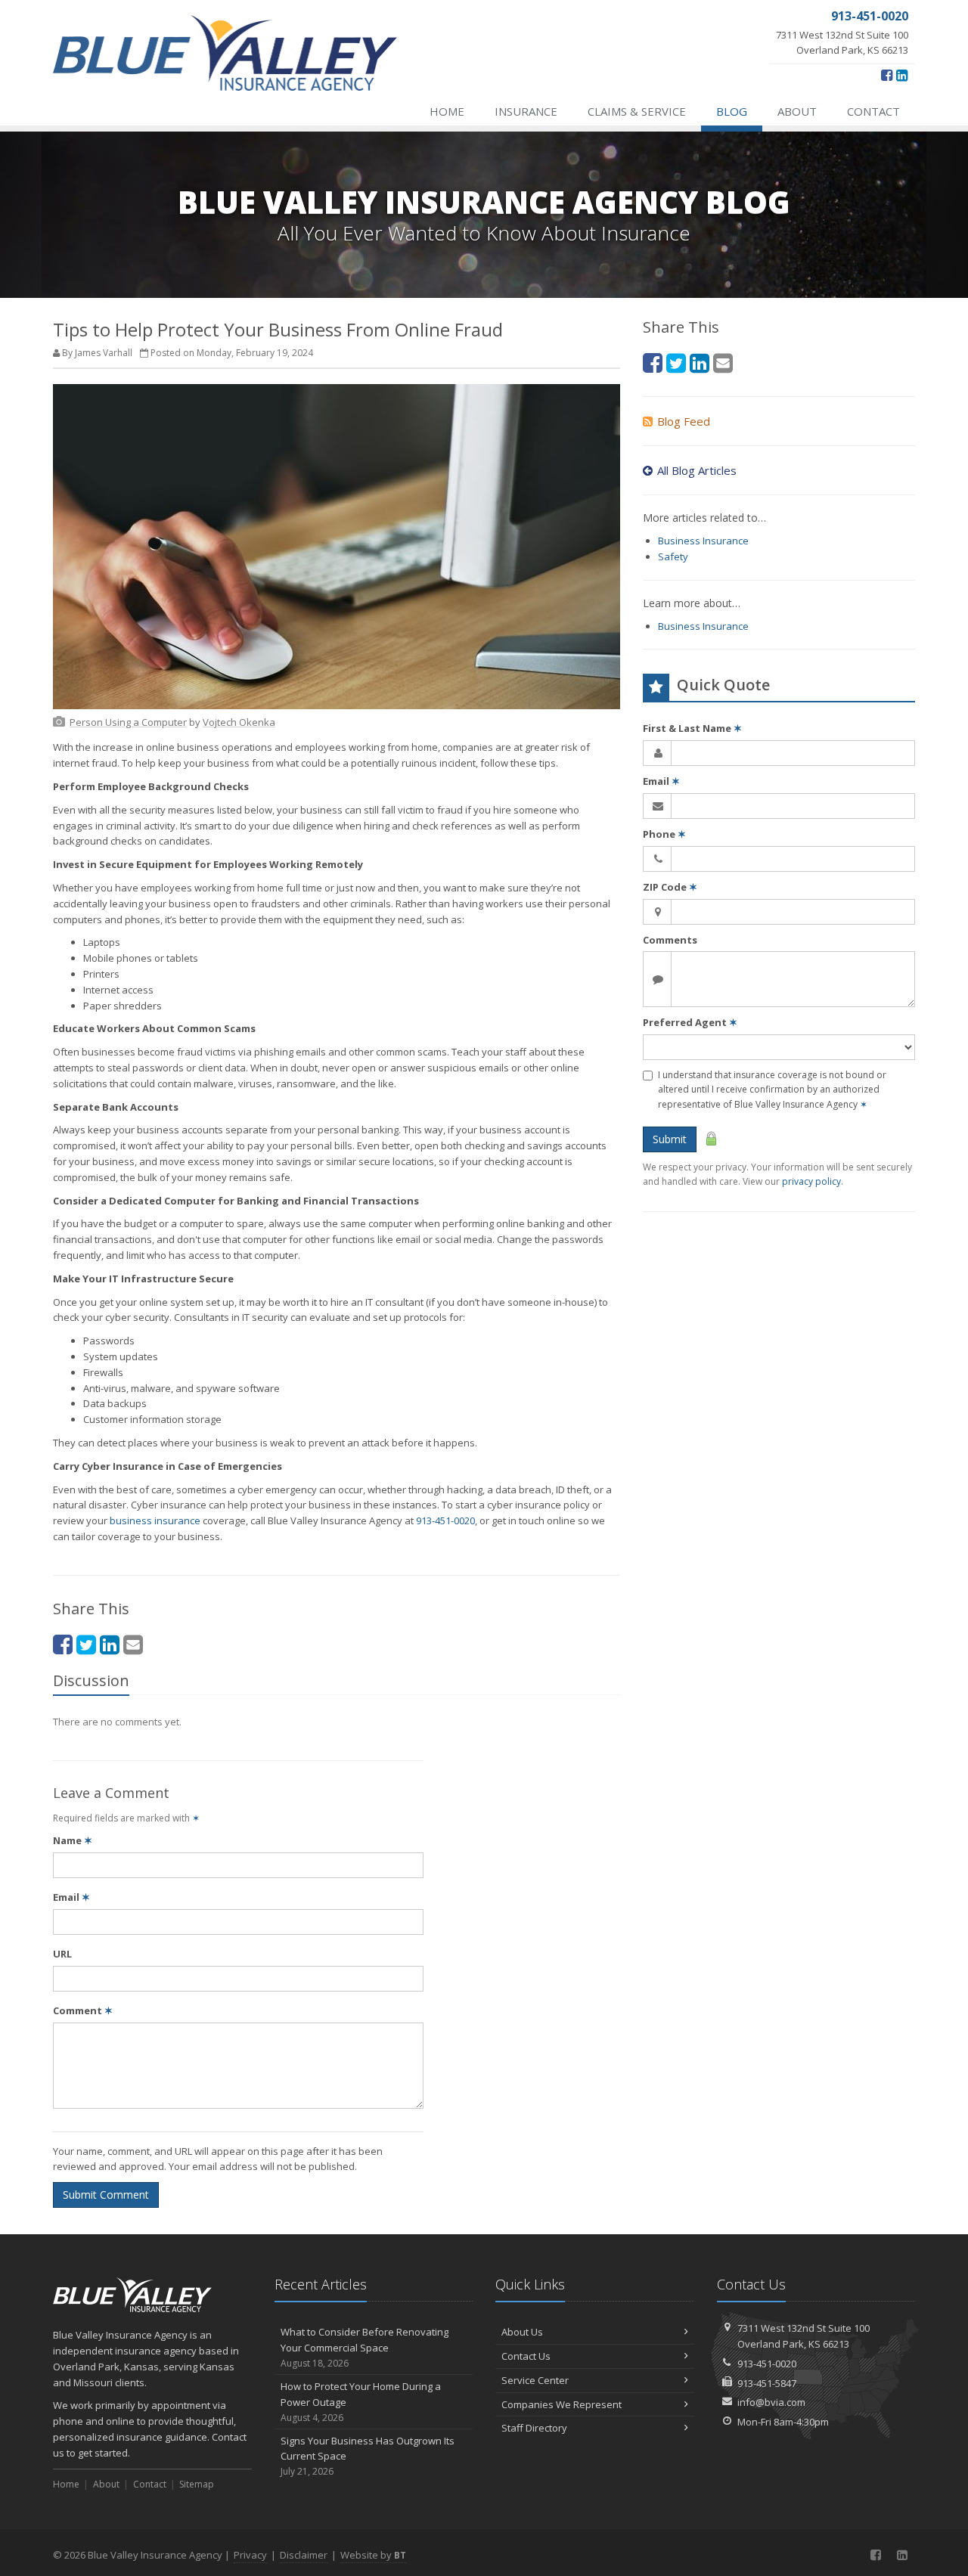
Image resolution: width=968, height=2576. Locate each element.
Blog (732, 111)
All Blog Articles (697, 470)
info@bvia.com (771, 2402)
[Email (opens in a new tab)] (133, 1644)
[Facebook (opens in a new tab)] (887, 75)
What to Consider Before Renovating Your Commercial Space (365, 2347)
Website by (373, 2555)
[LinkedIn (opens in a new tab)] (902, 75)
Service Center (535, 2380)
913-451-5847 (767, 2383)
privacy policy (811, 1181)
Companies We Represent (562, 2404)
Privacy (250, 2555)
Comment (83, 2010)
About (797, 111)
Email (71, 1897)
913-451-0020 (445, 1520)
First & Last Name (692, 728)
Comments (670, 940)
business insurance (155, 1520)
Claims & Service (637, 111)
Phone (664, 834)
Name (73, 1840)
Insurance (526, 111)
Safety (673, 556)
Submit (670, 1139)
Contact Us (526, 2356)
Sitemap (197, 2484)
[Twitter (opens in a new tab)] (86, 1644)
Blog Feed (684, 421)
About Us (522, 2332)
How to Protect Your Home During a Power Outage (361, 2402)
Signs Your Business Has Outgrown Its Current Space (368, 2456)
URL (62, 1954)
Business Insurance (703, 541)
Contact (873, 111)
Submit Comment (106, 2195)
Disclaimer (304, 2555)
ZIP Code (670, 887)
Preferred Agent (690, 1022)
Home (447, 111)
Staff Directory (534, 2428)
